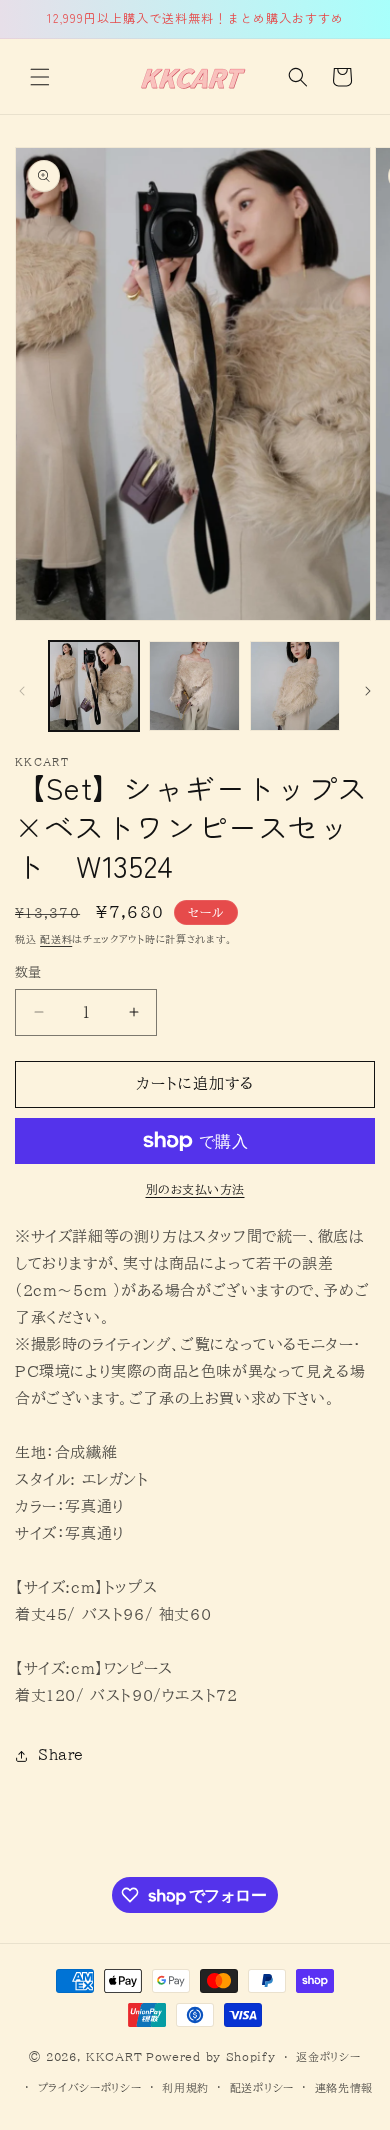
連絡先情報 (344, 2087)
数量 (28, 972)
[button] (40, 77)
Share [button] (61, 1755)
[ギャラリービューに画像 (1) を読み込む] (94, 686)
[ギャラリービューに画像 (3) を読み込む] (295, 686)
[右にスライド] (368, 691)
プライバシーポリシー (90, 2087)
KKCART (114, 2056)
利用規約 (185, 2087)
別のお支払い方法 (195, 1189)
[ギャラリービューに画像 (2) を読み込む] (194, 686)
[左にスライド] (22, 691)
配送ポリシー (262, 2087)
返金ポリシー (328, 2056)
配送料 (56, 939)
